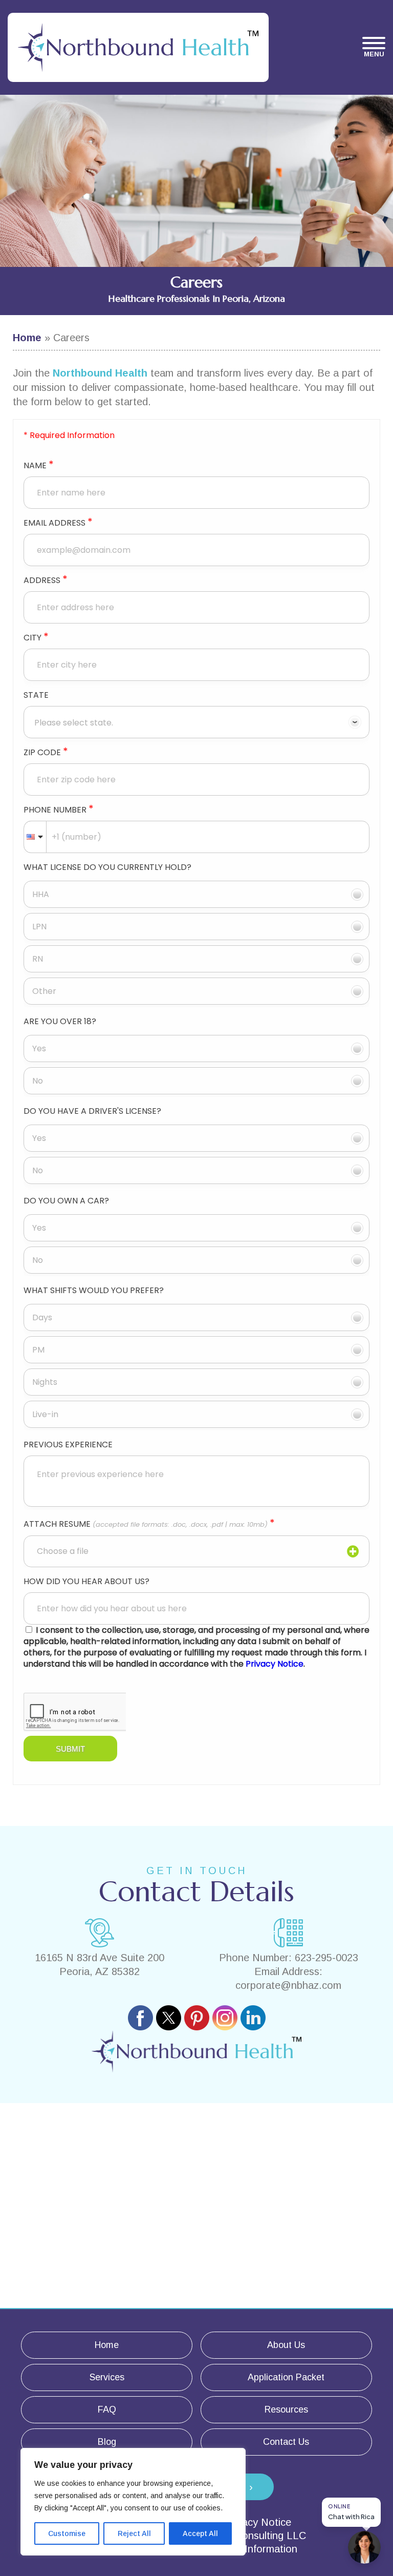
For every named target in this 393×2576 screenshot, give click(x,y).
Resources (286, 2409)
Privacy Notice (258, 2522)
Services (107, 2377)
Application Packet (286, 2377)
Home (27, 338)
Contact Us (286, 2442)
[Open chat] (364, 2547)
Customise (67, 2533)
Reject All (134, 2533)
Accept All (200, 2533)
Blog (107, 2442)
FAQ (107, 2409)
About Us (286, 2345)
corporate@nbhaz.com (288, 1985)
